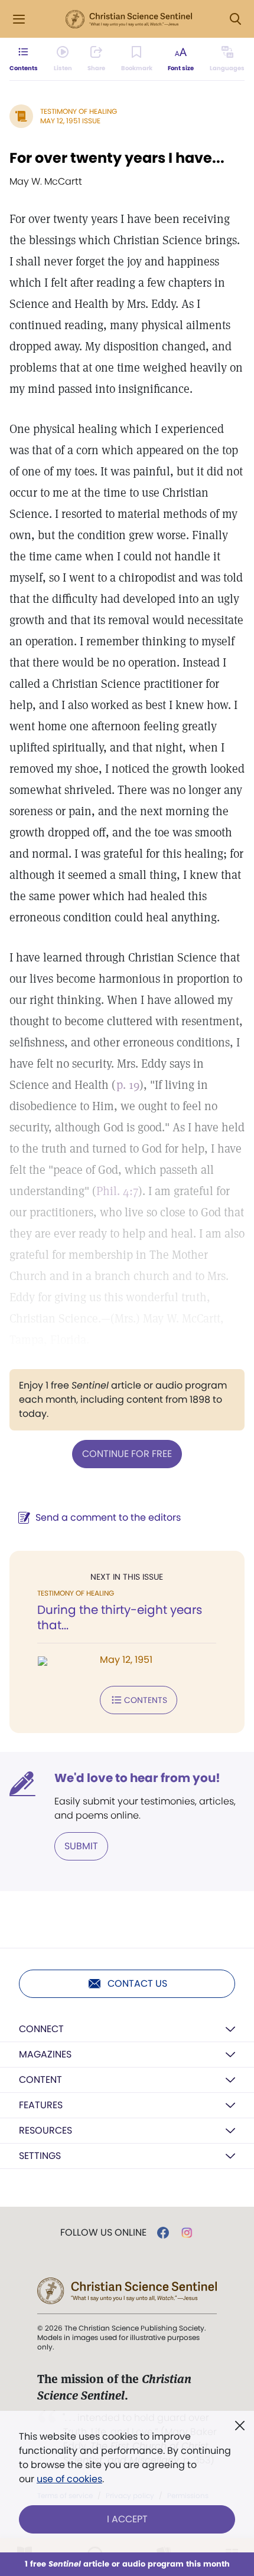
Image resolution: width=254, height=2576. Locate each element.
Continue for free (127, 1454)
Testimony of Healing (79, 111)
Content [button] (40, 2080)
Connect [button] (41, 2029)
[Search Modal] (235, 19)
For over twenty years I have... (117, 158)
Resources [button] (45, 2130)
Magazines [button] (45, 2054)
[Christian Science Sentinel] (129, 19)
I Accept (127, 2519)
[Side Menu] (19, 19)
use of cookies (69, 2479)
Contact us (137, 1983)
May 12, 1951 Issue (70, 121)
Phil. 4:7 (117, 1191)
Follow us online (103, 2233)
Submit (81, 1846)
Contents (146, 1700)
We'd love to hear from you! (137, 1778)
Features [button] (41, 2105)
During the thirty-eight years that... (120, 1617)
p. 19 (128, 1085)
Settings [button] (40, 2156)
